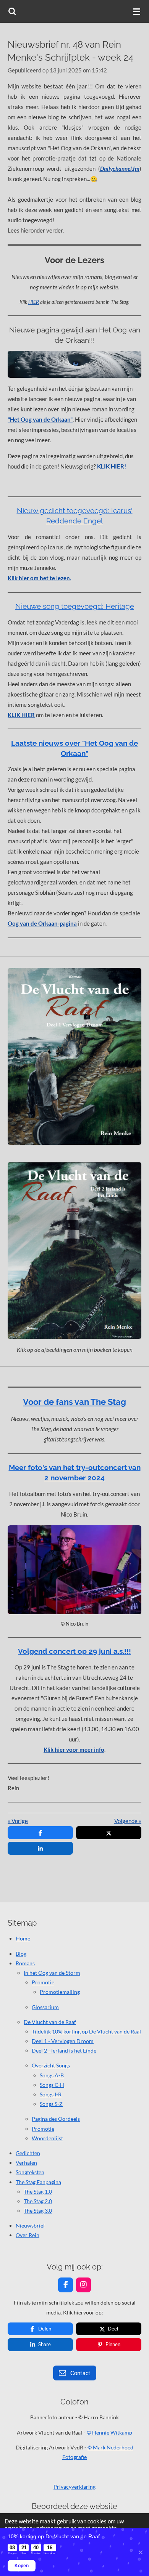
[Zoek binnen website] (12, 11)
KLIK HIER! (112, 466)
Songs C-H (52, 2085)
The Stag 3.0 (38, 2211)
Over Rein (28, 2235)
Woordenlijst (47, 2138)
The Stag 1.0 (38, 2192)
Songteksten (30, 2172)
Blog (21, 1954)
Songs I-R (51, 2094)
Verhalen (26, 2163)
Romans (25, 1963)
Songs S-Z (51, 2104)
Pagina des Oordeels (56, 2119)
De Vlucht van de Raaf (50, 2022)
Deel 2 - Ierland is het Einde (64, 2050)
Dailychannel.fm (120, 169)
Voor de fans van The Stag (74, 1402)
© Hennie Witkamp (109, 2432)
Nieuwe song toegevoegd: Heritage (75, 606)
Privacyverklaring (74, 2487)
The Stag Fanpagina (38, 2182)
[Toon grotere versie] (74, 364)
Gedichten (28, 2153)
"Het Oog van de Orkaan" (40, 419)
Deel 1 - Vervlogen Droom (63, 2041)
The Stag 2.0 (38, 2201)
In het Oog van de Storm (52, 1973)
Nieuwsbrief (30, 2225)
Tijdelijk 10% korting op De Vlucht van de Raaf (87, 2031)
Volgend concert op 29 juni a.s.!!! (74, 1651)
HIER (34, 302)
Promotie (43, 1982)
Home (23, 1938)
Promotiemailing (60, 1992)
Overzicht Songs (51, 2065)
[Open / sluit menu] (137, 11)
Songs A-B (52, 2075)
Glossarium (45, 2007)
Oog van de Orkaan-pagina (42, 923)
